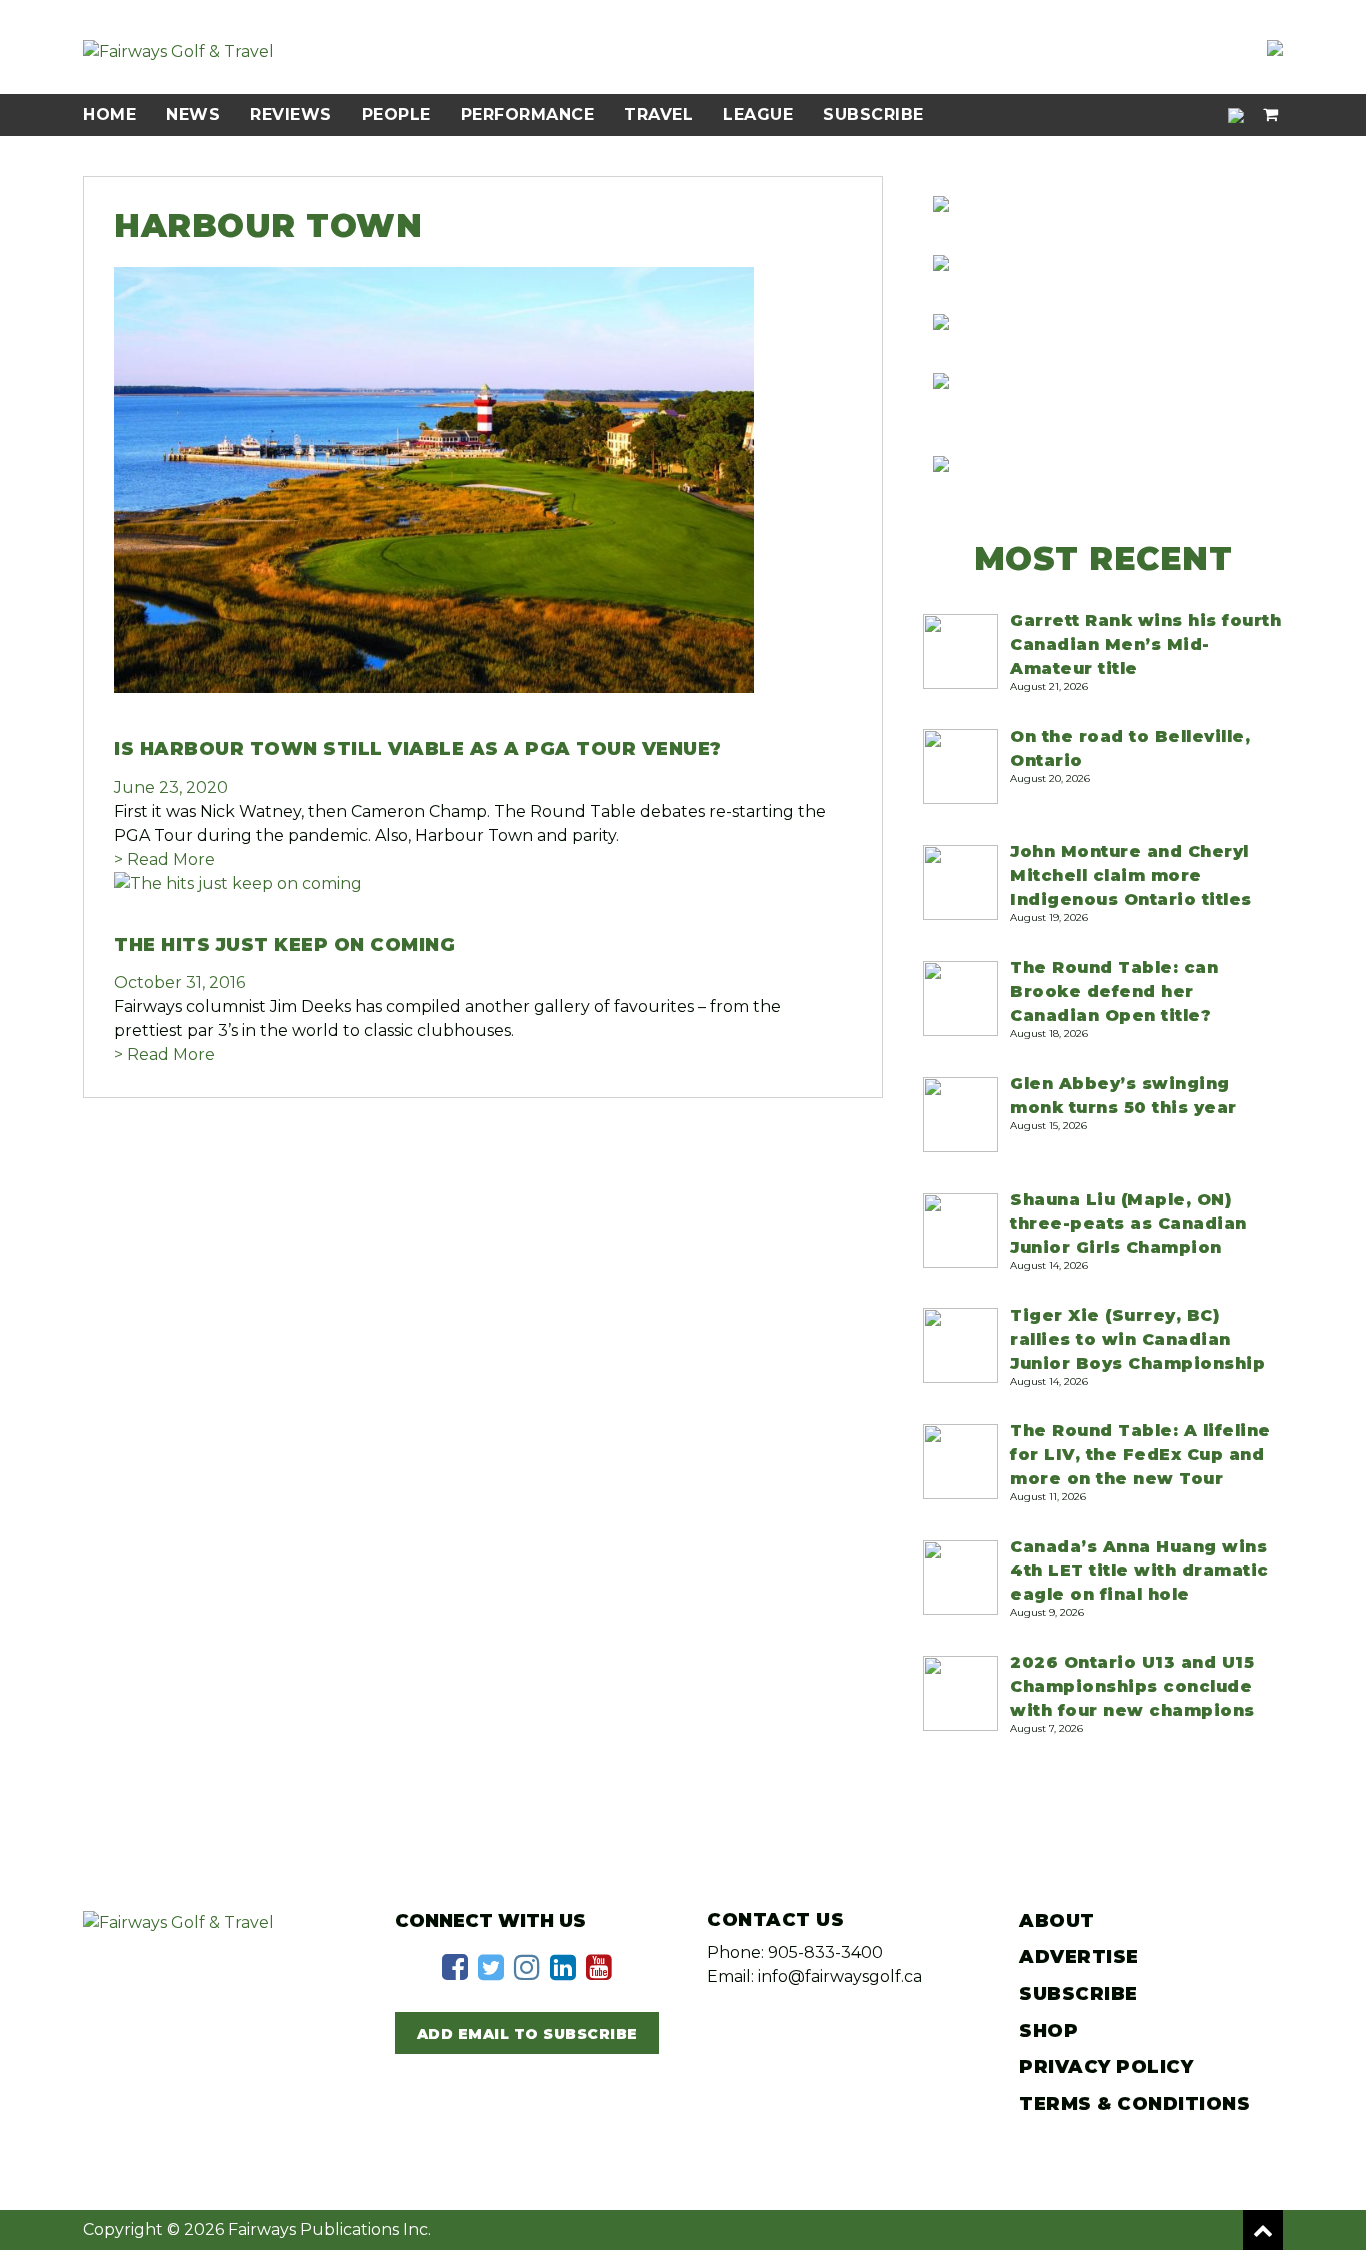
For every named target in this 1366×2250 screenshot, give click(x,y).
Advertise (1079, 1957)
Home (109, 114)
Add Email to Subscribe (527, 2034)
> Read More (164, 859)
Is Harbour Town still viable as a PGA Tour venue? (418, 749)
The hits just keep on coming (284, 945)
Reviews (291, 114)
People (396, 114)
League (758, 114)
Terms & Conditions (1134, 2104)
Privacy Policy (1106, 2067)
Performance (528, 114)
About (1057, 1921)
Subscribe (873, 114)
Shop (1048, 2031)
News (193, 114)
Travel (658, 114)
